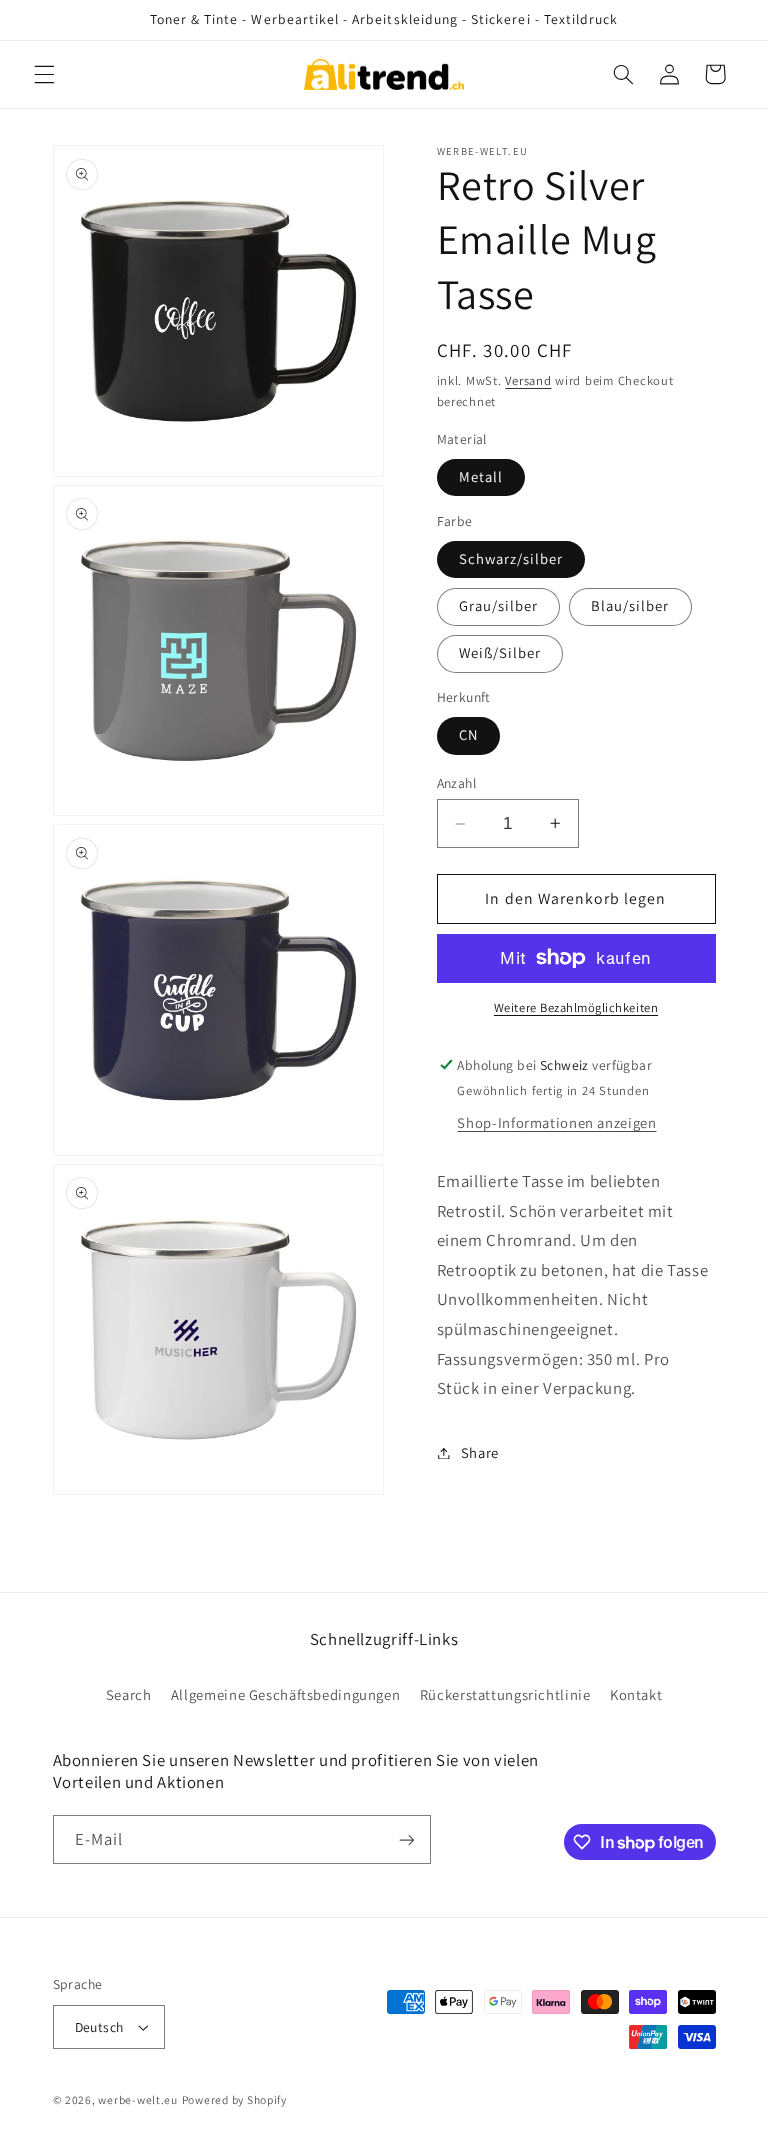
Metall (481, 476)
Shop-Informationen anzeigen (556, 1122)
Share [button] (480, 1452)
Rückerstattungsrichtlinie (505, 1694)
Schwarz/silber (511, 558)
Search (129, 1694)
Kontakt (636, 1694)
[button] (44, 74)
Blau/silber (630, 605)
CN (468, 734)
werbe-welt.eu (138, 2099)
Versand (528, 380)
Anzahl (457, 783)
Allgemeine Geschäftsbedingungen (286, 1694)
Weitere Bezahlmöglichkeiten (576, 1007)
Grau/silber (499, 605)
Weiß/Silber (500, 652)
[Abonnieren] (406, 1839)
